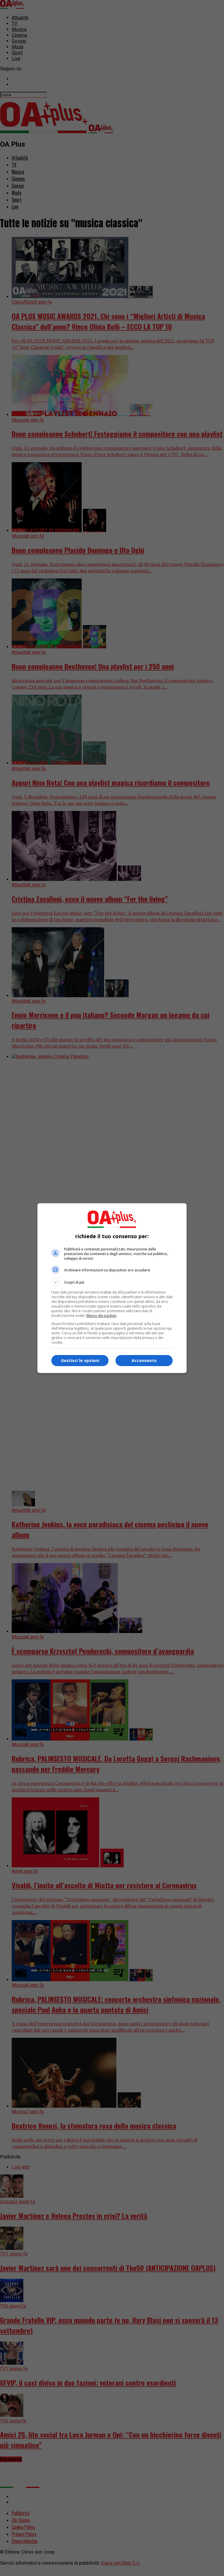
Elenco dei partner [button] (101, 1316)
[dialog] (112, 1288)
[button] (112, 1282)
